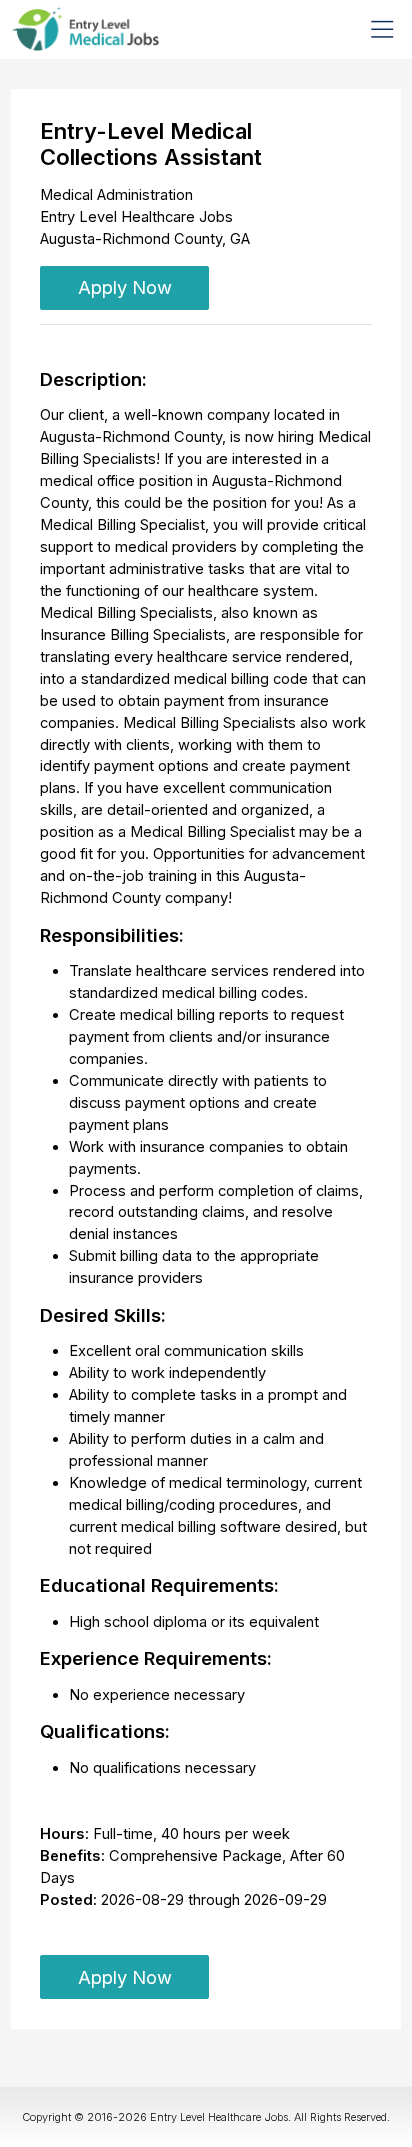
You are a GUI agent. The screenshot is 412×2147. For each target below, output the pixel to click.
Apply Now (125, 287)
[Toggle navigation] (382, 29)
